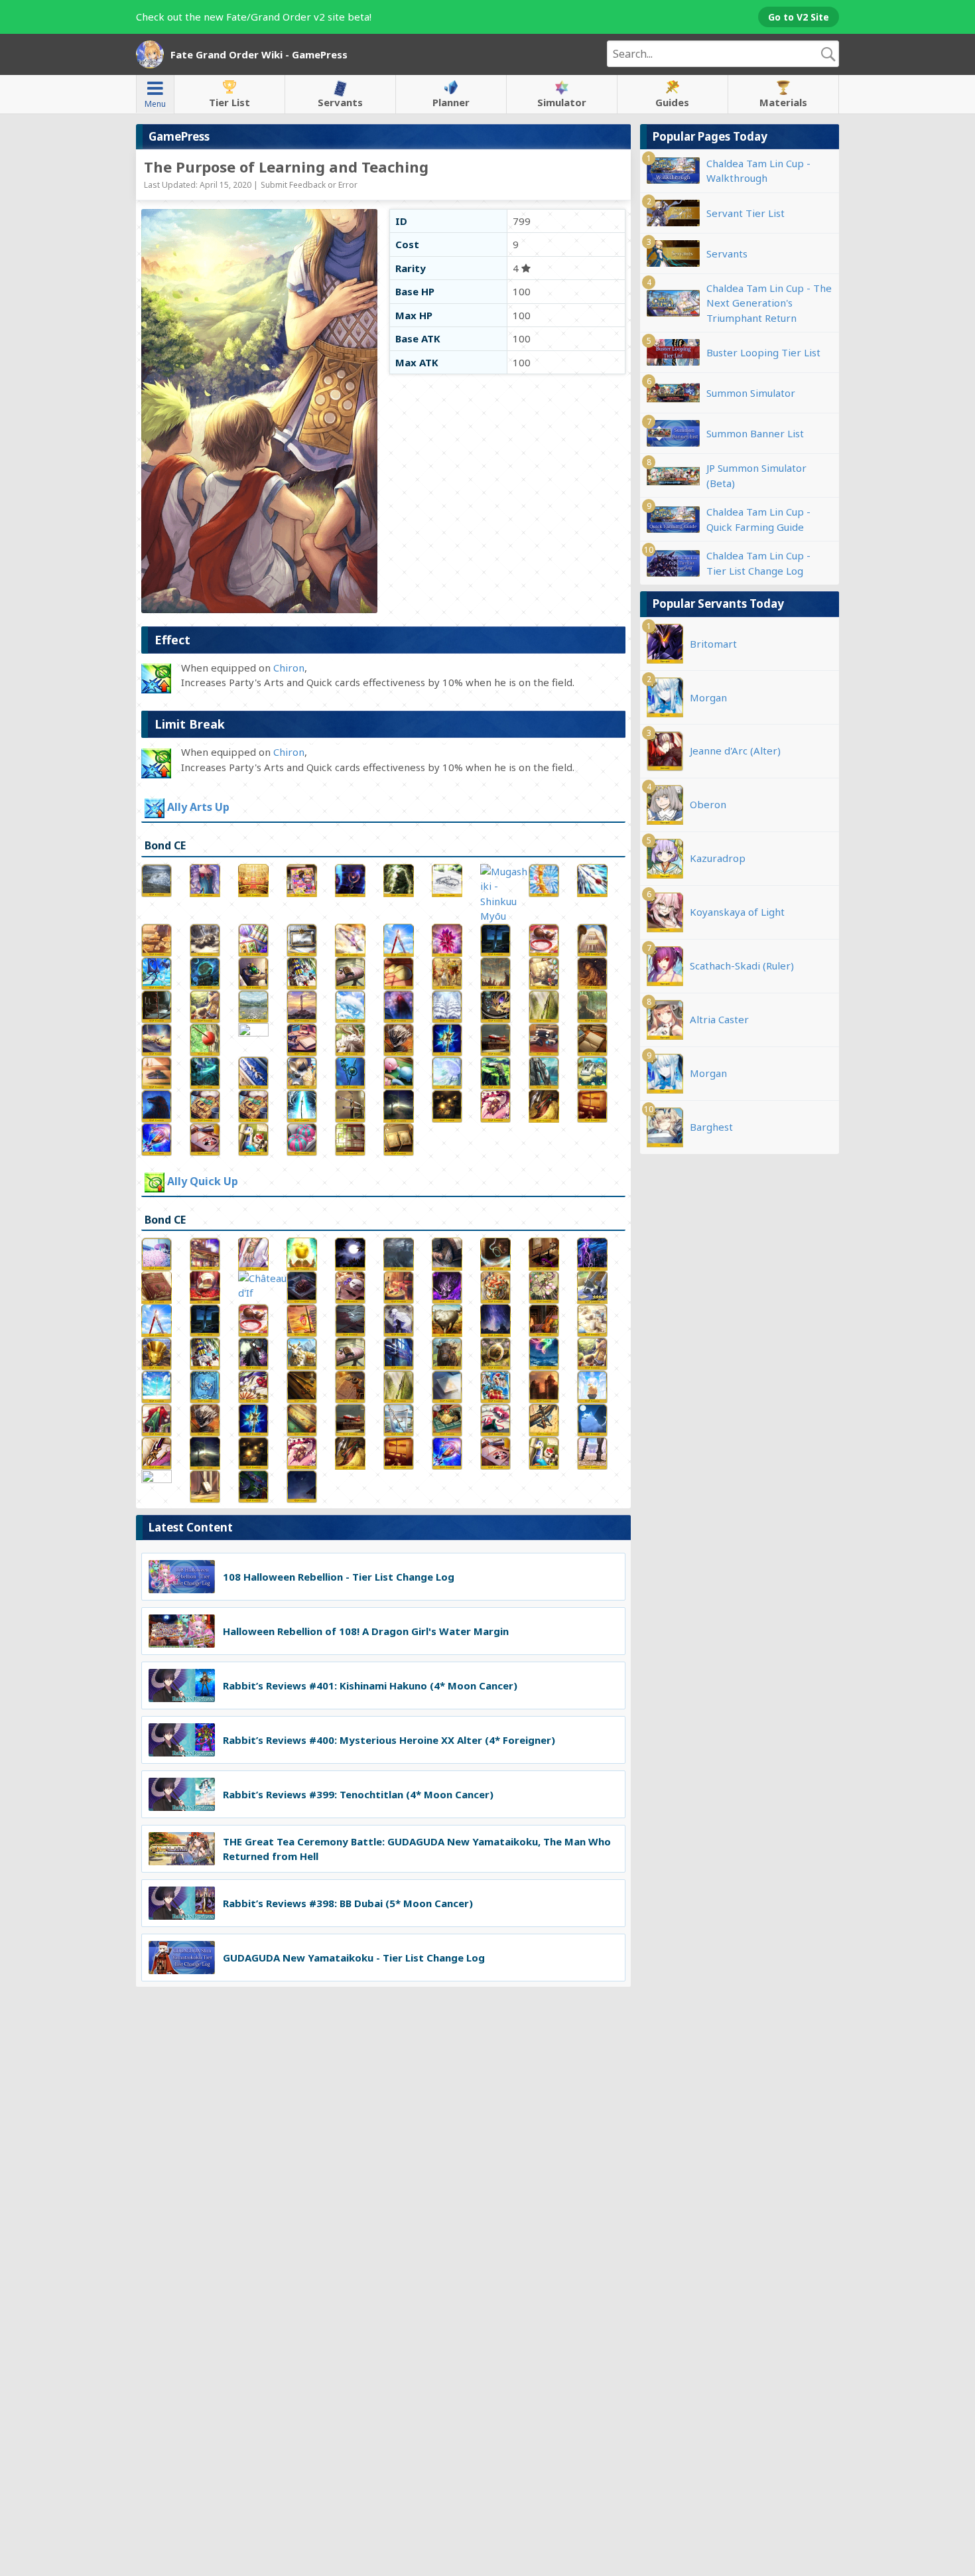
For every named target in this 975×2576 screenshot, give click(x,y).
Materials (783, 102)
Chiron (289, 668)
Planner (451, 102)
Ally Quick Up (203, 1181)
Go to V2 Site (799, 17)
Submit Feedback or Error (309, 185)
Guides (672, 102)
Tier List (229, 102)
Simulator (562, 102)
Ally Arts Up (198, 808)
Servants (340, 102)
